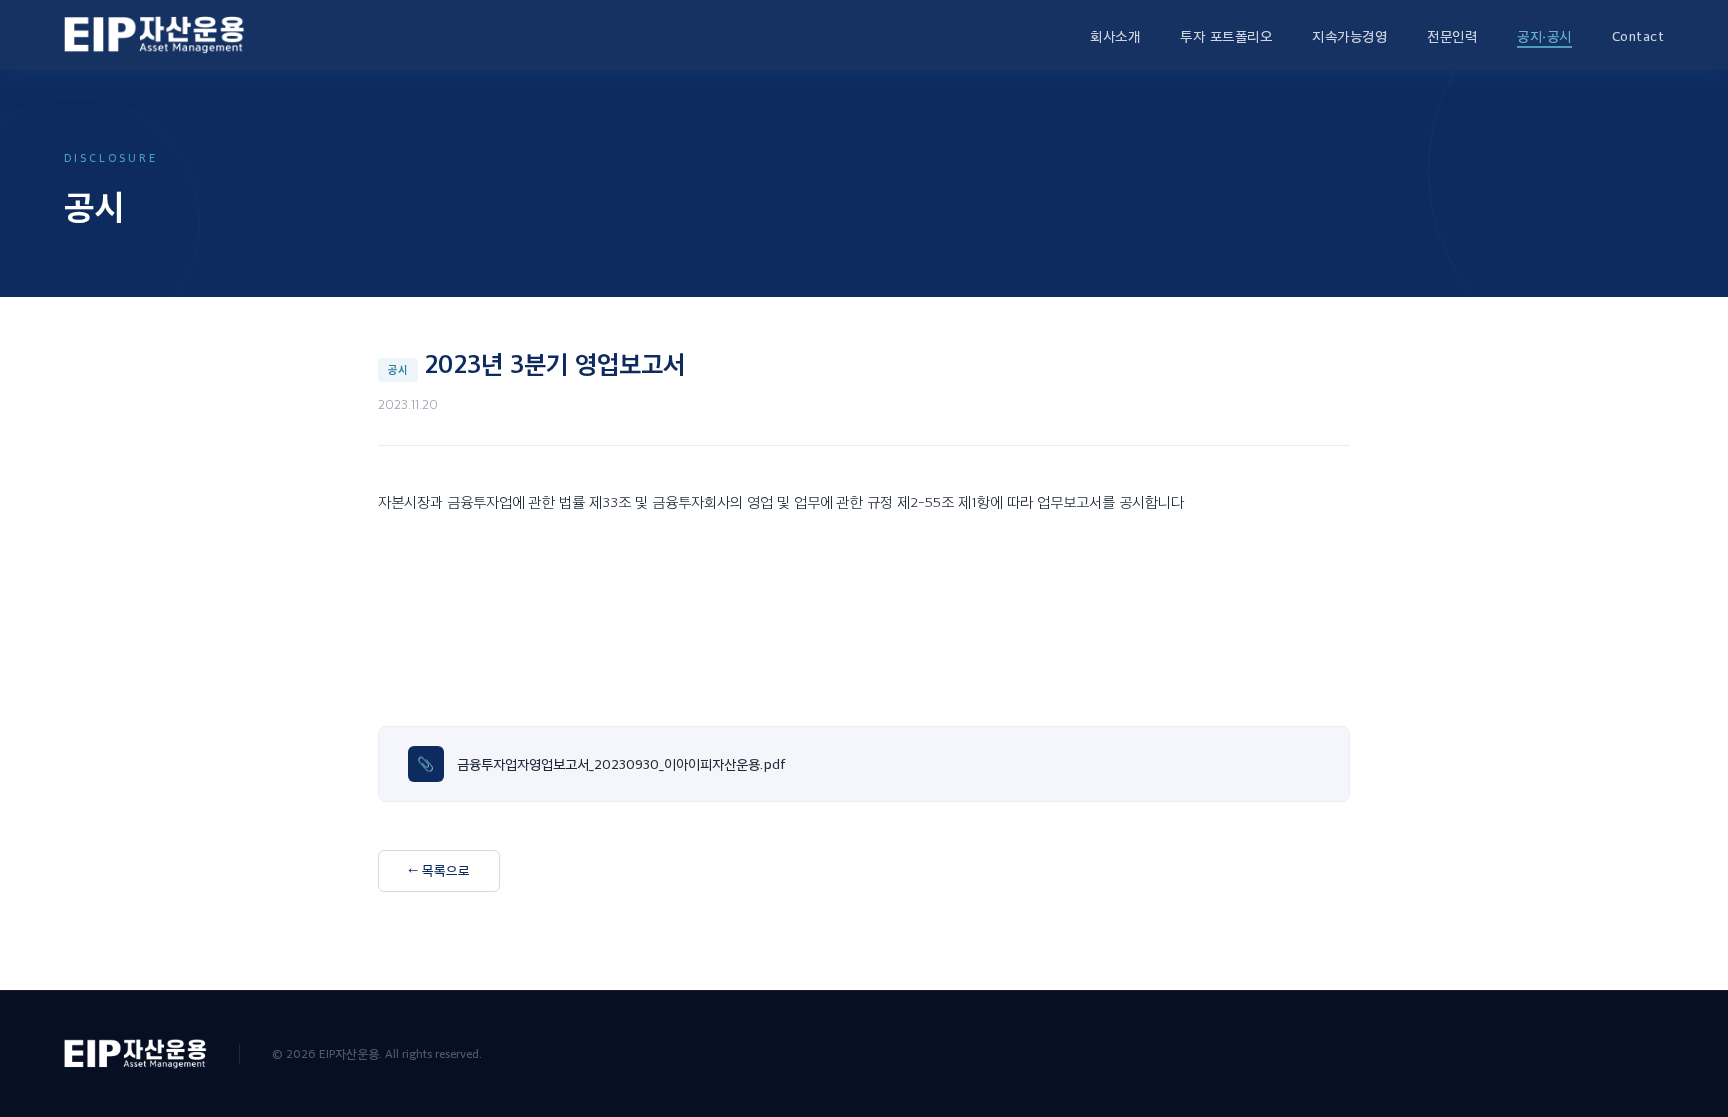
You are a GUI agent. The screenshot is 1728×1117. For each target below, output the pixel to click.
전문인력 (1452, 35)
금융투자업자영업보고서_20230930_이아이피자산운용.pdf (621, 763)
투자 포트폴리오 (1226, 35)
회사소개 (1115, 35)
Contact (1638, 35)
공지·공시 (1544, 35)
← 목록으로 (439, 870)
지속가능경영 (1349, 35)
